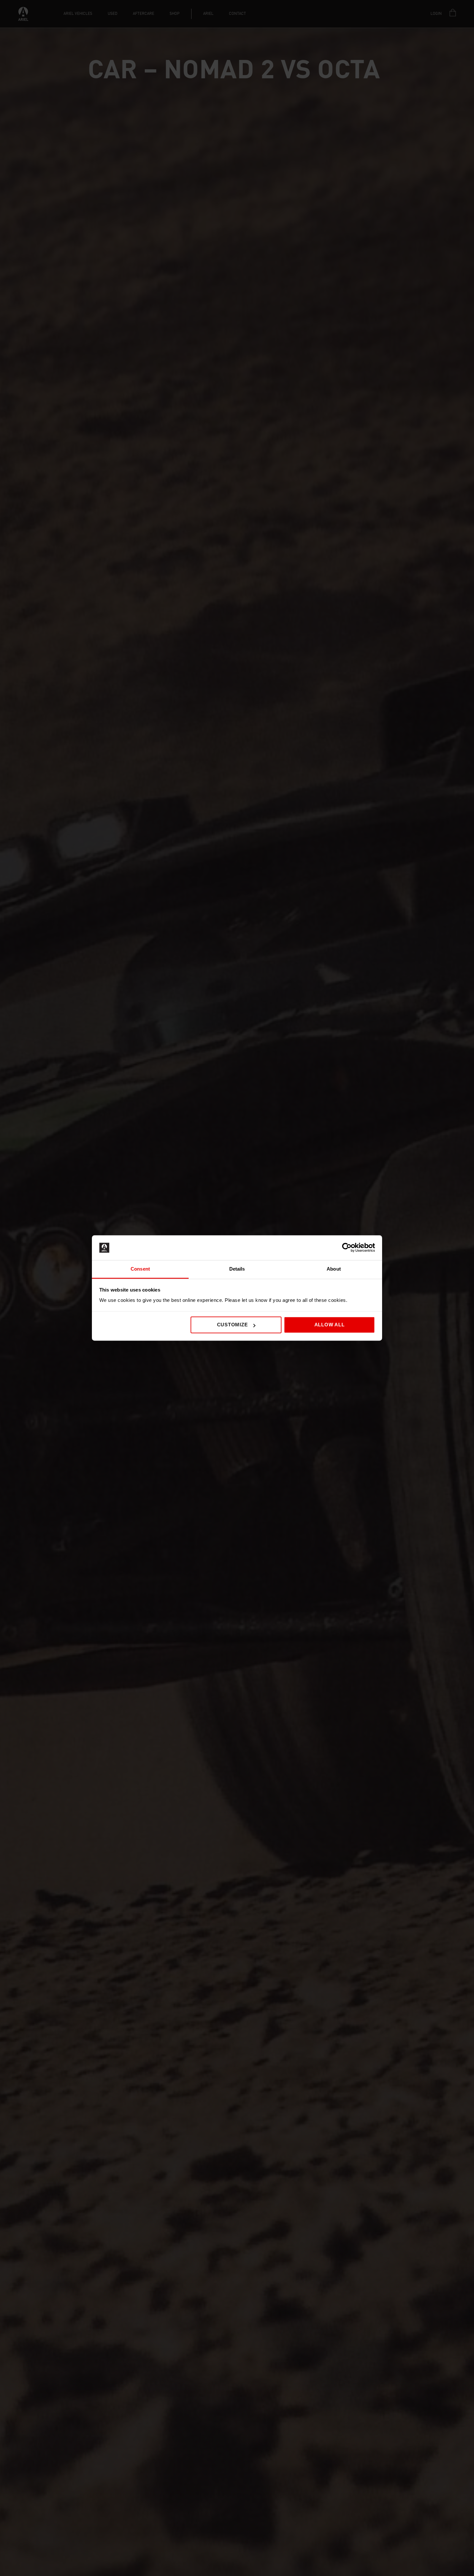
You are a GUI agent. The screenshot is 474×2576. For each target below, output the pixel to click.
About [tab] (334, 1269)
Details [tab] (237, 1269)
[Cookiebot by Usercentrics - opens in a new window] (347, 1248)
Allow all (330, 1325)
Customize (232, 1325)
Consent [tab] (140, 1269)
